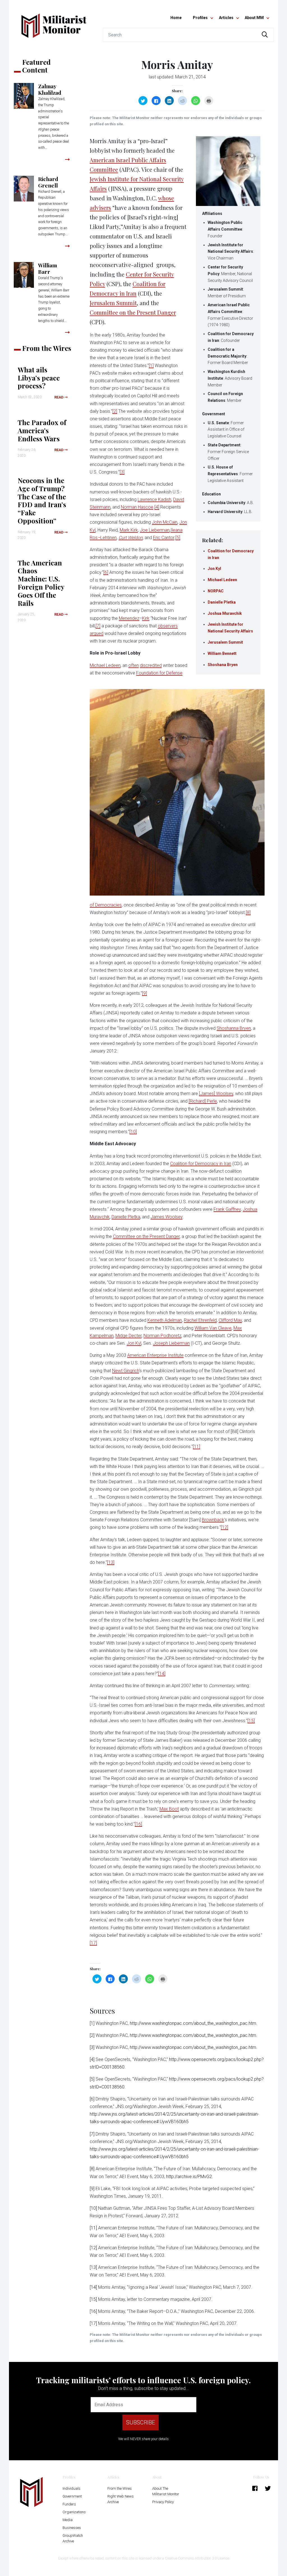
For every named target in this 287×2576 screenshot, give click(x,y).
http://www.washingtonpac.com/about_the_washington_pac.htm (193, 2023)
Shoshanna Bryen (234, 1028)
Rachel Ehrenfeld (200, 1320)
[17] (93, 1943)
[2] (115, 411)
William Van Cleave (213, 1328)
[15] (251, 1721)
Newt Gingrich (126, 1371)
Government (72, 2496)
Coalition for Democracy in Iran (201, 1164)
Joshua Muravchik (225, 613)
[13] (111, 1562)
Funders (69, 2504)
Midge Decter (129, 1336)
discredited (151, 665)
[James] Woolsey (216, 1094)
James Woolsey (166, 1217)
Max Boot (169, 1809)
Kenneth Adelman (165, 1320)
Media (68, 2520)
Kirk (146, 618)
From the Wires (120, 2488)
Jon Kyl (214, 569)
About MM (254, 18)
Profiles (200, 18)
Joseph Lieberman (171, 1343)
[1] (151, 366)
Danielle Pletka (222, 602)
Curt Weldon (131, 538)
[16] (138, 1824)
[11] (196, 1447)
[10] (133, 1132)
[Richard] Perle (203, 1101)
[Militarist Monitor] (54, 22)
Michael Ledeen (222, 580)
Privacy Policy (163, 2502)
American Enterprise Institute (155, 1355)
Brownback (213, 1520)
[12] (224, 1527)
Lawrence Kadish (154, 499)
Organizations (74, 2512)
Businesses (72, 2528)
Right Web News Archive (121, 2499)
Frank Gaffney (227, 1209)
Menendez (129, 618)
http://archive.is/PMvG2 (189, 2177)
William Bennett (222, 653)
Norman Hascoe (137, 507)
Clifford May (230, 1320)
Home (176, 18)
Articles (226, 18)
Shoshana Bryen (223, 665)
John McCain (165, 522)
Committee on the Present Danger (133, 312)
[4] (157, 507)
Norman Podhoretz (162, 1336)
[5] (178, 538)
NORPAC (216, 591)
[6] (106, 572)
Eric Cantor (164, 538)
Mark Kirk (129, 530)
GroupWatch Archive (73, 2538)
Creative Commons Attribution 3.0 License (197, 2558)
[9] (144, 993)
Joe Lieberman (155, 530)
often (134, 665)
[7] (98, 626)
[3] (122, 472)
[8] (248, 913)
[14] (162, 1674)
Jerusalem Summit (225, 642)
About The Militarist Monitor (166, 2491)
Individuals (71, 2488)
